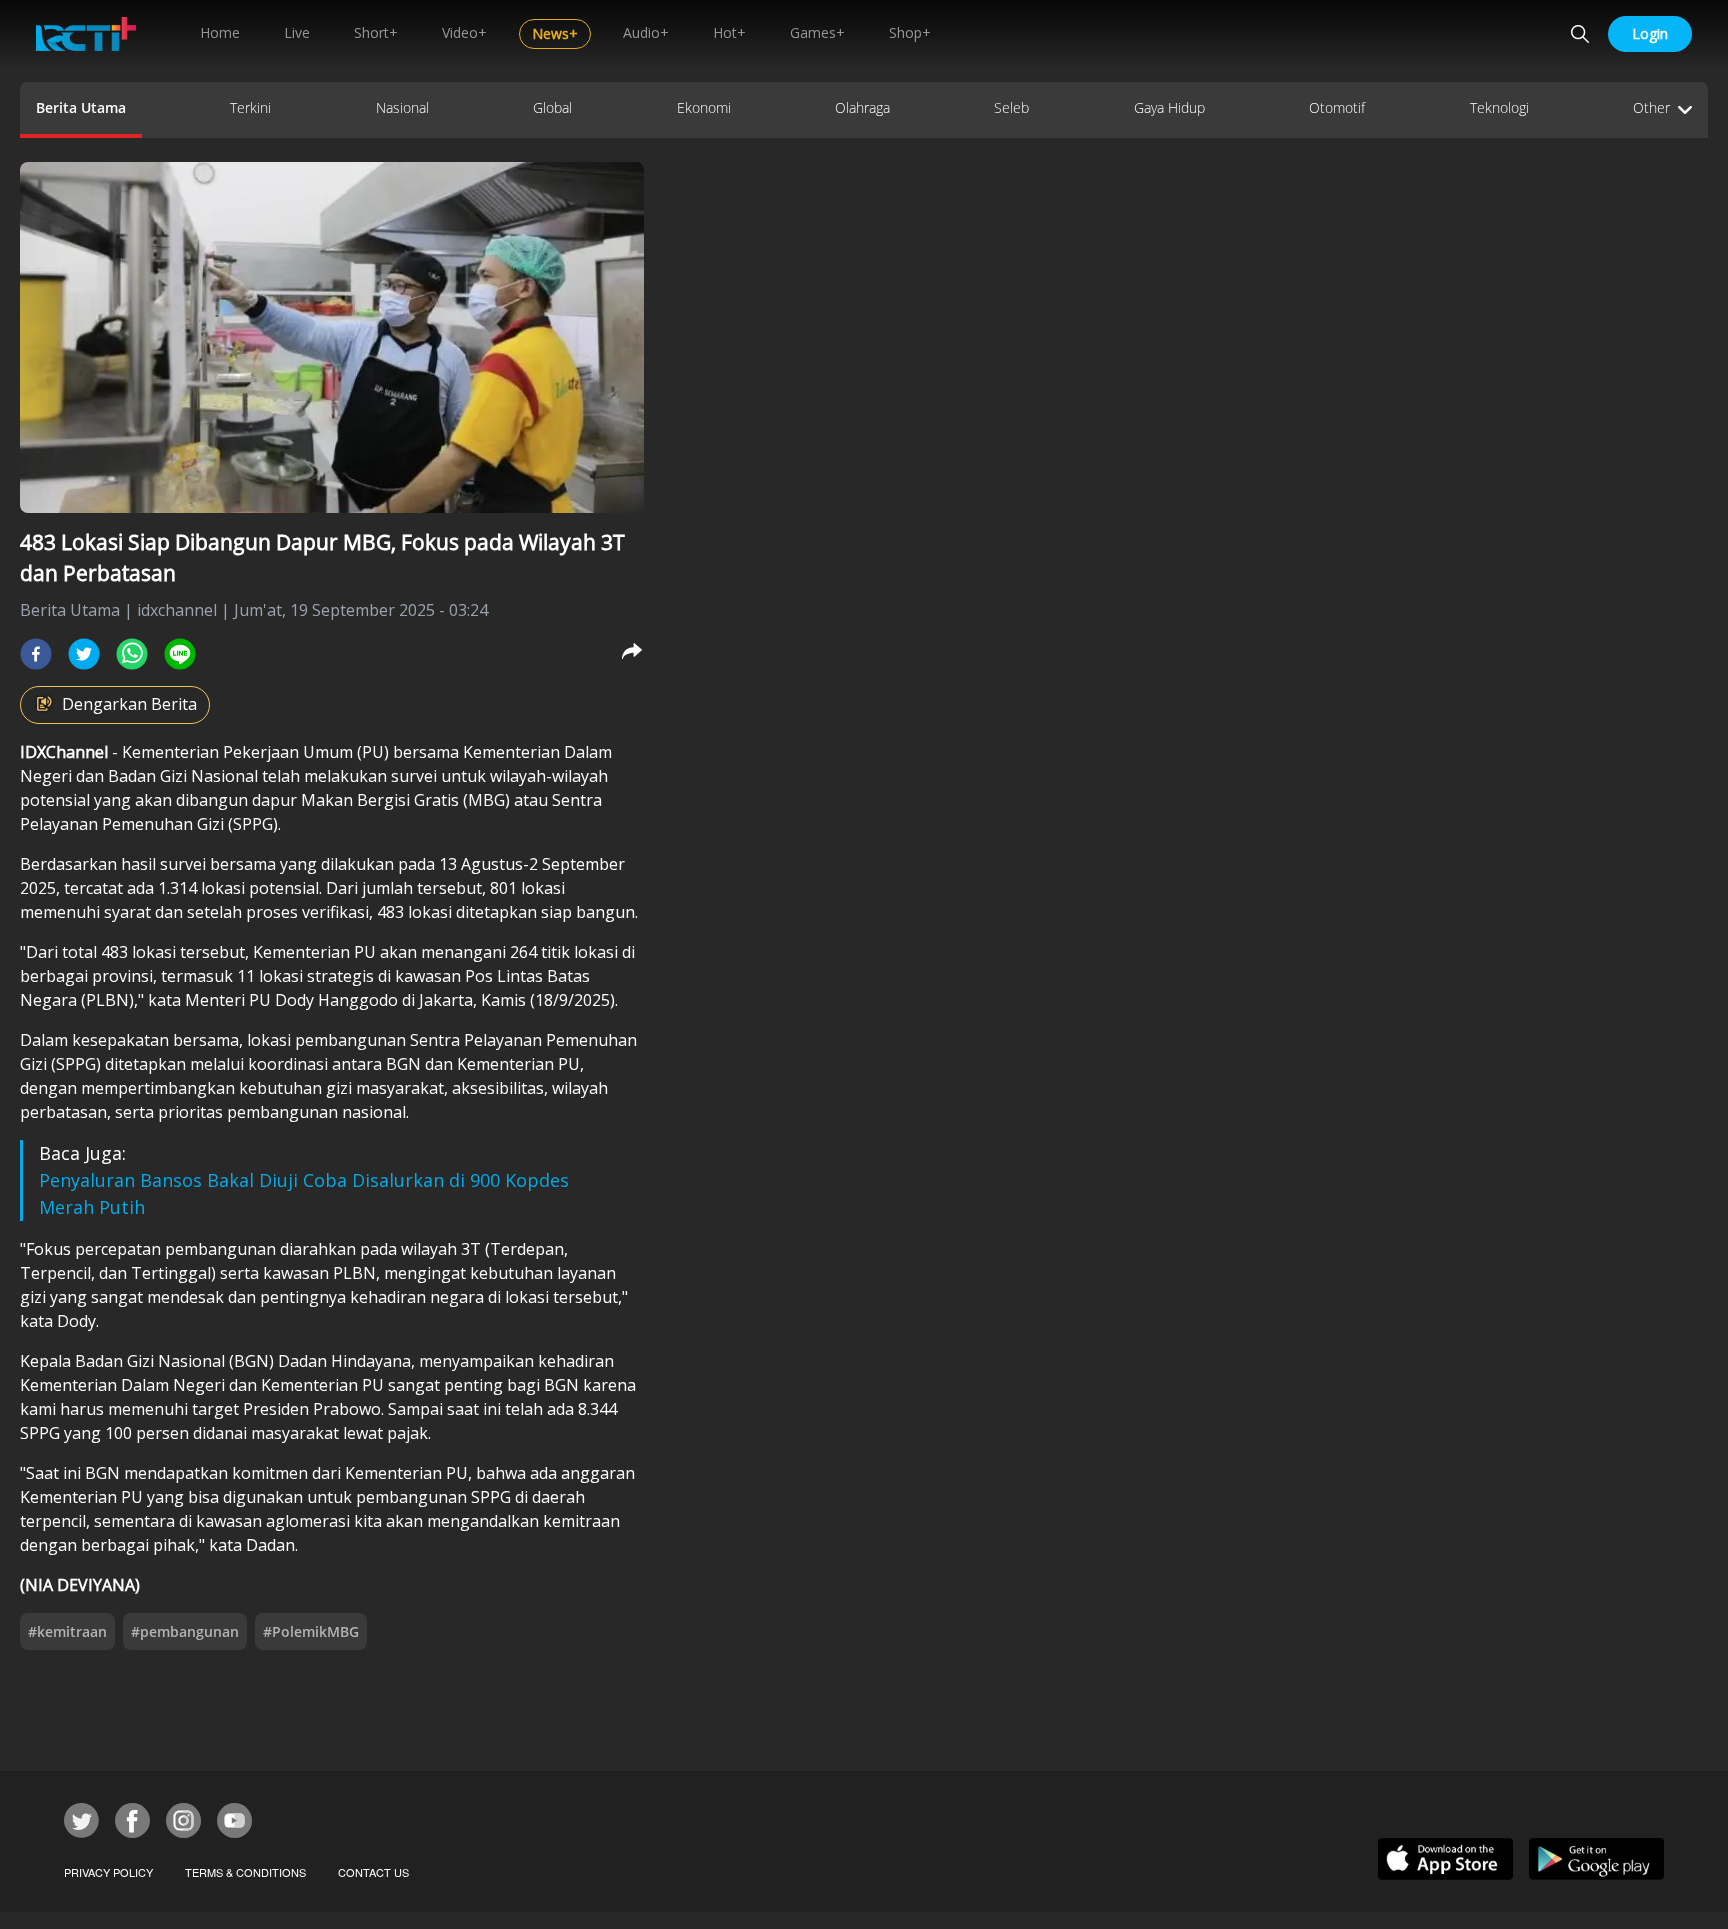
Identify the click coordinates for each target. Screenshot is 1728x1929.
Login (1650, 33)
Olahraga (862, 107)
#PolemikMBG (311, 1631)
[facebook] (36, 654)
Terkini (250, 107)
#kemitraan (67, 1631)
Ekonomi (704, 107)
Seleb (1011, 107)
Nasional (402, 107)
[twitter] (84, 654)
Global (552, 107)
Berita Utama (81, 107)
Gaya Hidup (1169, 107)
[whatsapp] (132, 654)
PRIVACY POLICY (108, 1872)
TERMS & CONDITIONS (245, 1872)
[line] (180, 654)
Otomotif (1337, 107)
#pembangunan (185, 1631)
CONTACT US (373, 1872)
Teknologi (1499, 107)
